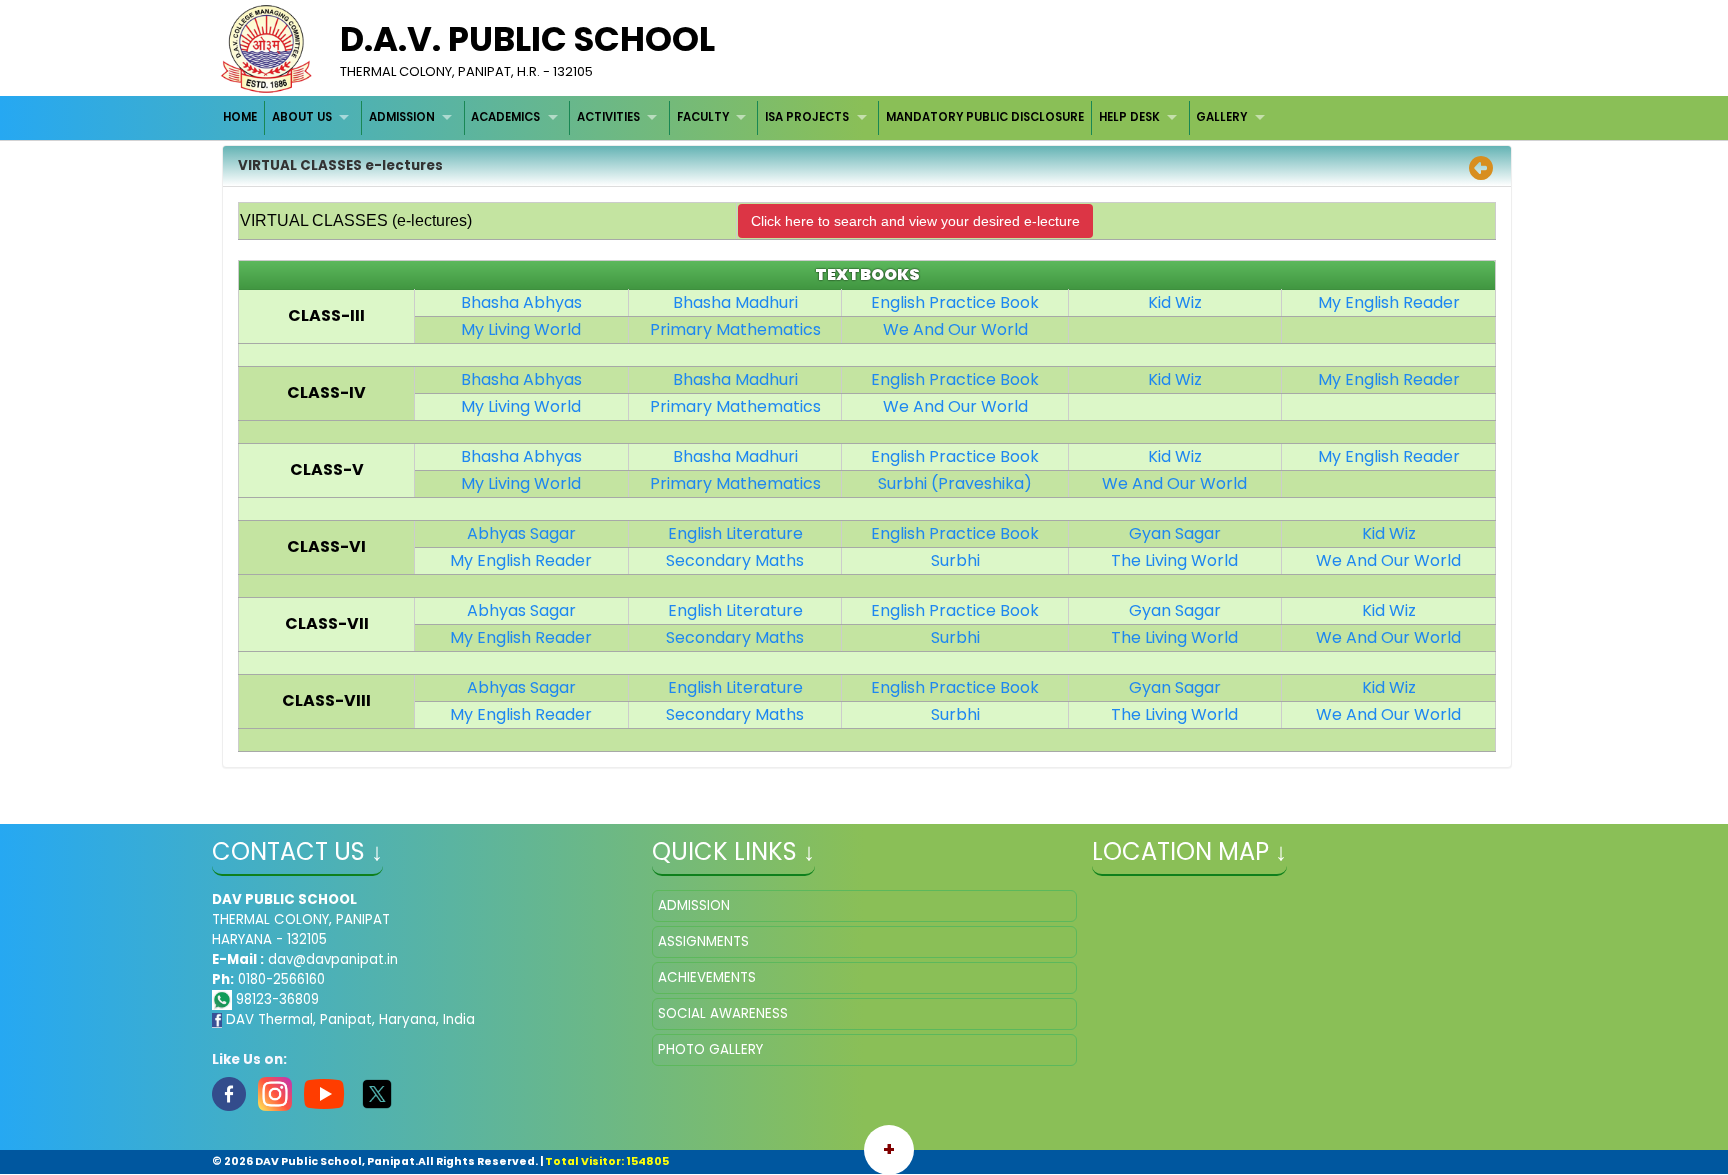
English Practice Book (955, 302)
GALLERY (1221, 117)
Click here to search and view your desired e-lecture (915, 221)
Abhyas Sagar (521, 533)
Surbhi (955, 560)
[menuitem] (241, 117)
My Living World (521, 329)
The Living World (1174, 560)
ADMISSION (402, 117)
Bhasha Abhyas (521, 302)
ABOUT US (302, 117)
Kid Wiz (1175, 302)
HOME (240, 117)
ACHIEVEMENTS (707, 977)
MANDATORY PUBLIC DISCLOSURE (985, 117)
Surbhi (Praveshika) (955, 483)
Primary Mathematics (735, 329)
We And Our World (955, 329)
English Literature (735, 533)
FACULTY (703, 117)
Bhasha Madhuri (735, 302)
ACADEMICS (505, 117)
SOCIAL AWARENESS (723, 1013)
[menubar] (747, 117)
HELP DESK (1129, 117)
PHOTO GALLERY (710, 1049)
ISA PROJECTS (807, 117)
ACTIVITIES (608, 117)
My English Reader (1389, 302)
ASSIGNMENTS (703, 941)
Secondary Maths (735, 560)
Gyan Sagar (1175, 533)
